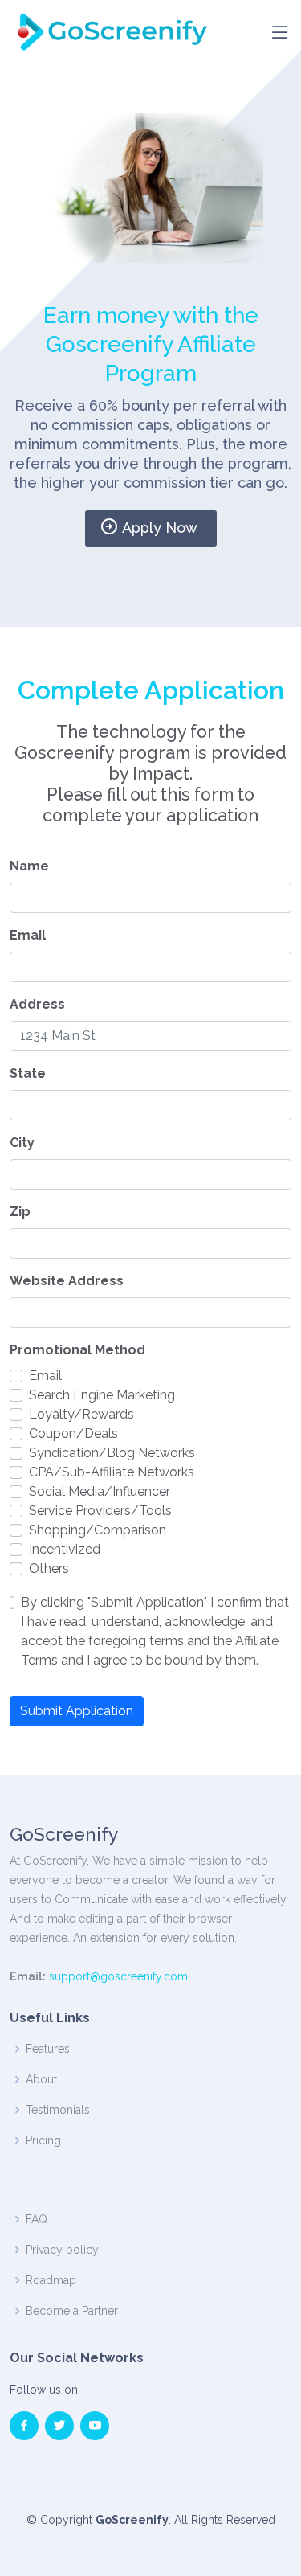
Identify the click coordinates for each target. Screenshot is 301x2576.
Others (49, 1569)
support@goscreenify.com (118, 1976)
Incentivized (65, 1549)
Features (48, 2049)
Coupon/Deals (73, 1433)
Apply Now (160, 528)
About (41, 2079)
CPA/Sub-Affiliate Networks (112, 1472)
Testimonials (58, 2110)
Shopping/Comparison (98, 1530)
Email (45, 1376)
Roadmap (51, 2280)
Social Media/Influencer (100, 1491)
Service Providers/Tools (100, 1511)
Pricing (43, 2140)
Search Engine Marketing (102, 1395)
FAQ (37, 2219)
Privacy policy (62, 2250)
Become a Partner (72, 2311)
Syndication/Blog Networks (112, 1453)
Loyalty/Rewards (81, 1414)
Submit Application (77, 1711)
